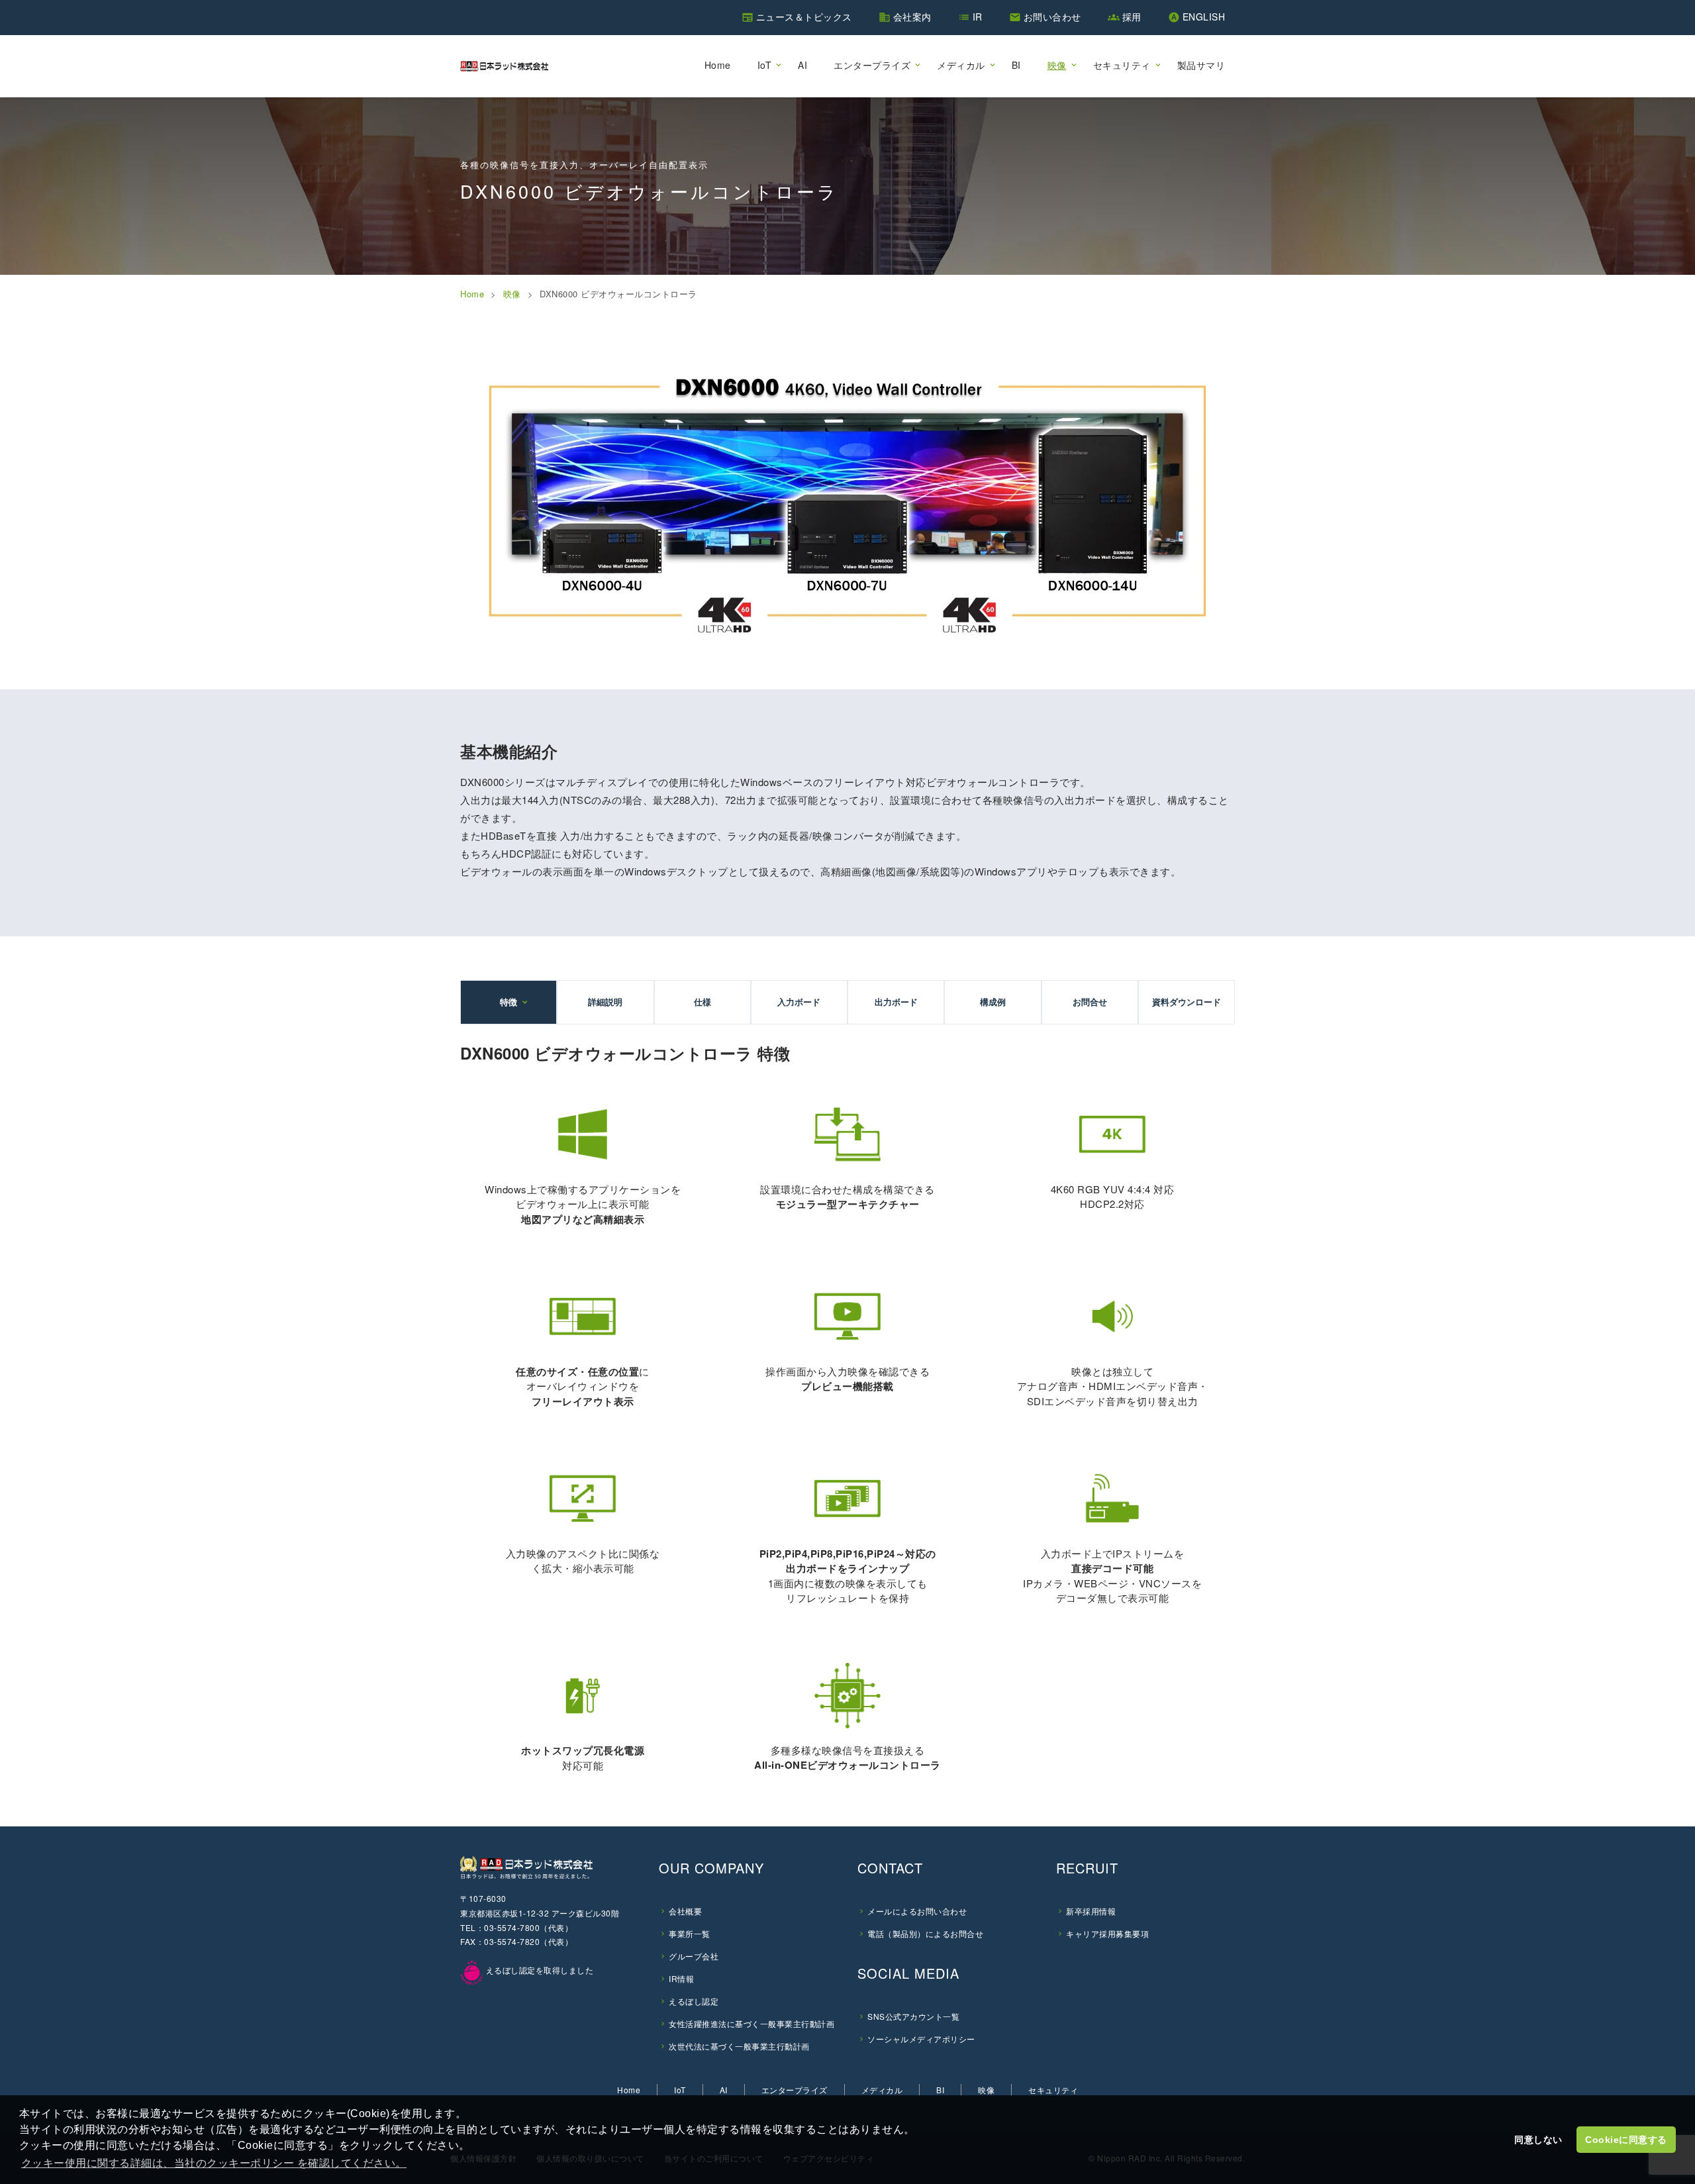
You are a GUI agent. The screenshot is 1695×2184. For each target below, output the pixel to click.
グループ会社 (694, 1956)
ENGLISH (1204, 17)
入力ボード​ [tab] (799, 1002)
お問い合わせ (1052, 17)
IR (978, 17)
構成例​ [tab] (993, 1002)
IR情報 (681, 1978)
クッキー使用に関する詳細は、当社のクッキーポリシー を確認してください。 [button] (214, 2163)
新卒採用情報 (1091, 1911)
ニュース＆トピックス (804, 17)
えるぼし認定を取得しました (538, 1970)
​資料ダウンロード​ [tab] (1186, 1002)
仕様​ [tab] (702, 1002)
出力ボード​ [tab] (896, 1002)
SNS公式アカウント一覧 (913, 2016)
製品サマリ (1201, 65)
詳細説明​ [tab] (605, 1002)
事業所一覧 (690, 1933)
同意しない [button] (1538, 2140)
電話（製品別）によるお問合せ (925, 1933)
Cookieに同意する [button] (1626, 2140)
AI (802, 65)
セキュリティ (1122, 65)
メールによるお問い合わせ (917, 1911)
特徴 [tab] (508, 1002)
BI (1016, 65)
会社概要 (685, 1911)
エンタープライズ (872, 65)
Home (718, 65)
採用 (1132, 17)
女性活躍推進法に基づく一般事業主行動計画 (751, 2023)
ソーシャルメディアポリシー (921, 2039)
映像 (1057, 65)
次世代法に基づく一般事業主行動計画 (739, 2046)
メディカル (961, 65)
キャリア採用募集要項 (1107, 1933)
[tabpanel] (847, 1412)
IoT (765, 65)
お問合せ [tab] (1090, 1002)
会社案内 (912, 17)
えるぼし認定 (694, 2001)
